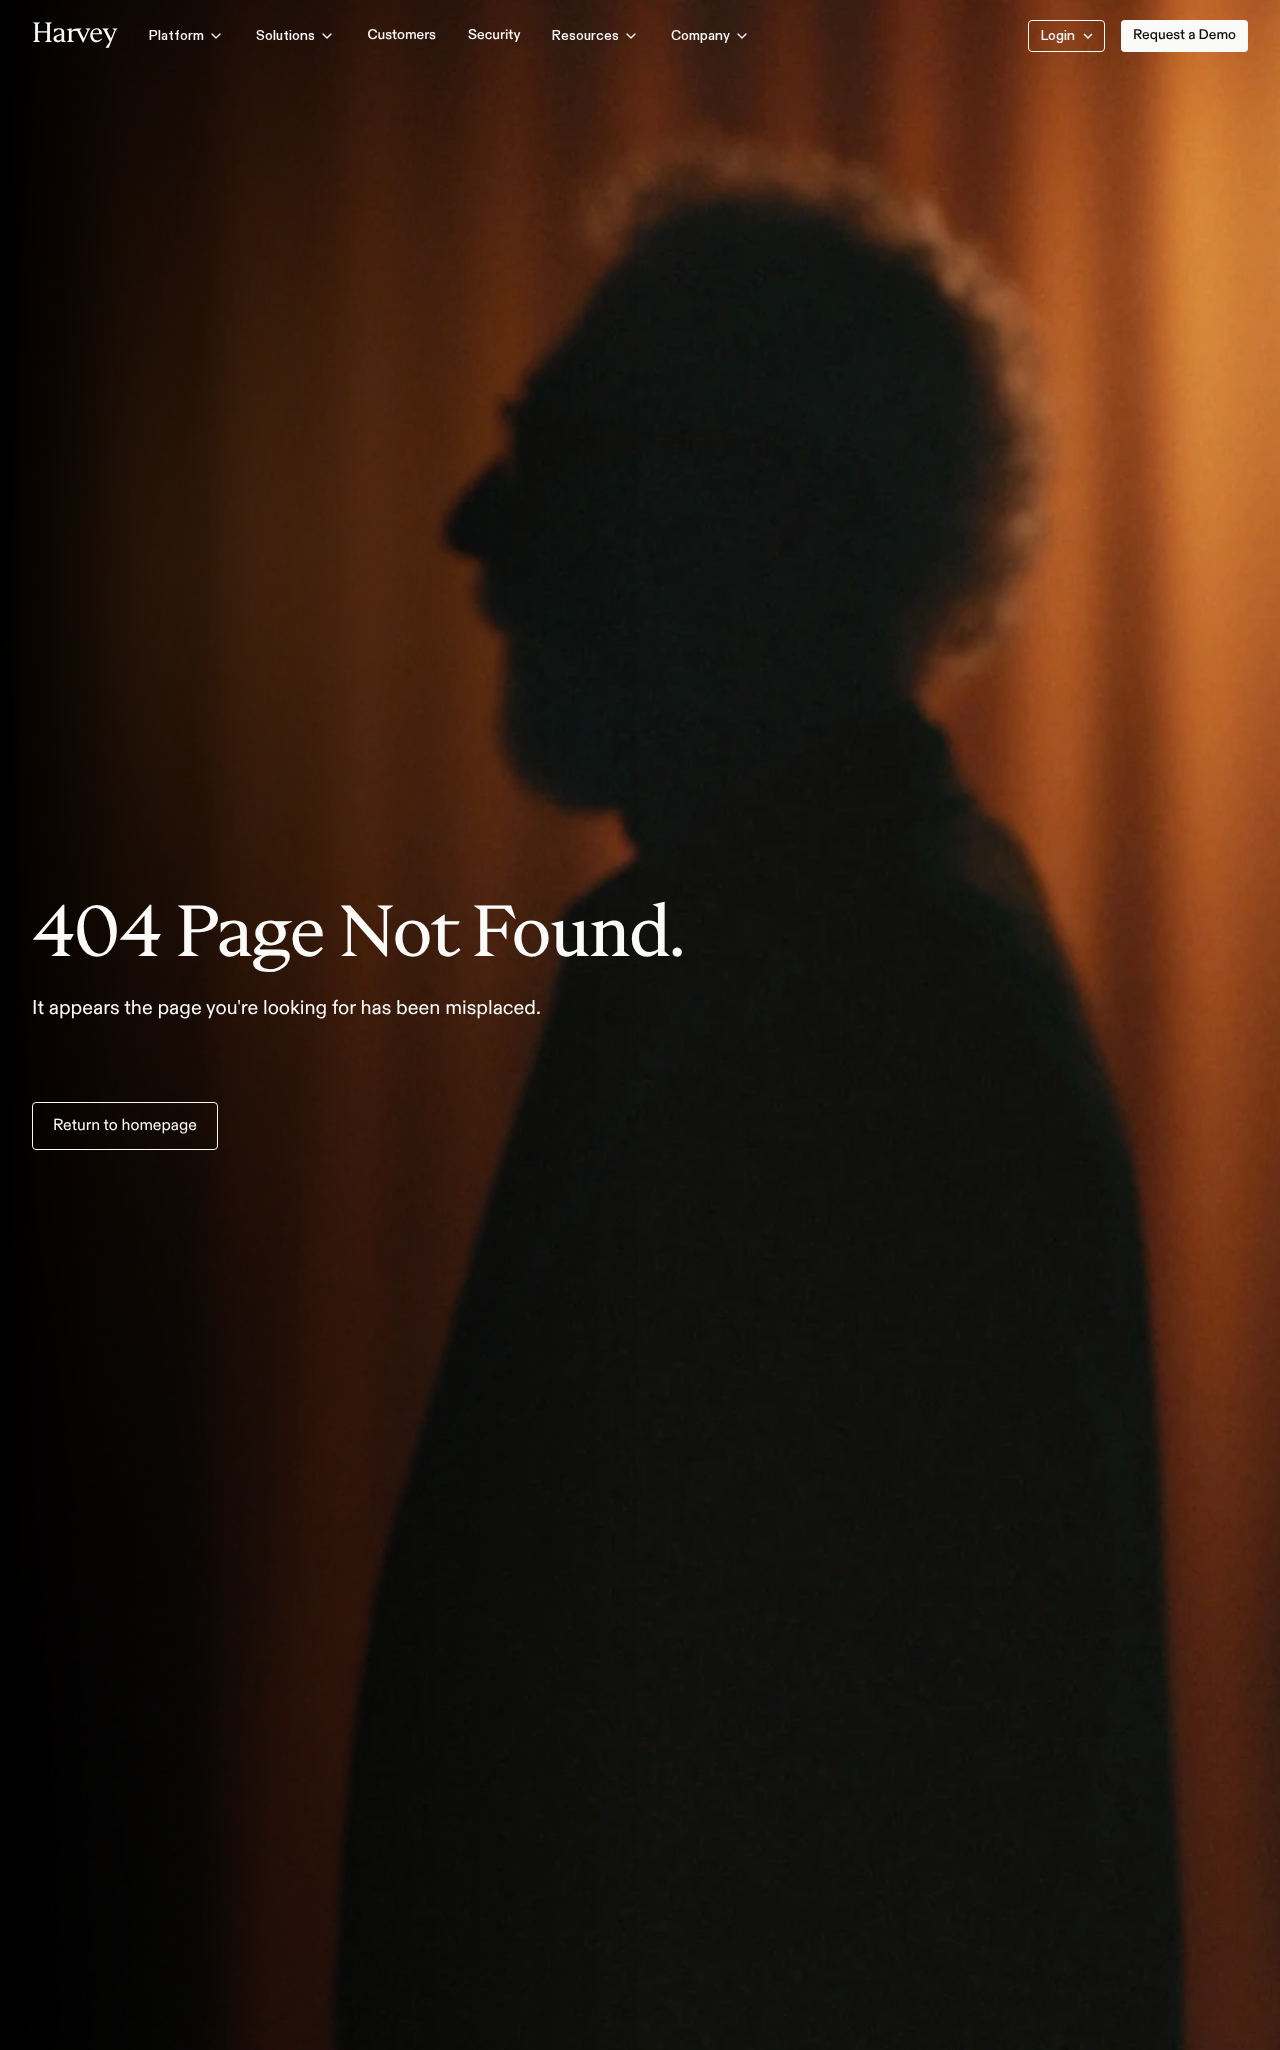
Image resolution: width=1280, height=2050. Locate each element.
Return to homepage (125, 1125)
